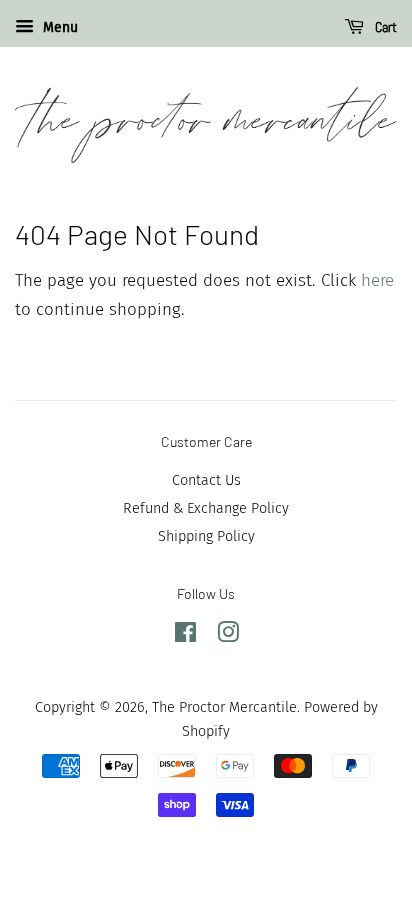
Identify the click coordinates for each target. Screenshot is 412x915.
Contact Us (206, 480)
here (377, 280)
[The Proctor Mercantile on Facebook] (185, 636)
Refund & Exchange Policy (206, 508)
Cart (384, 27)
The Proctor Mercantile (224, 707)
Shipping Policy (206, 536)
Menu (58, 27)
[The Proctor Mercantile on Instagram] (228, 636)
